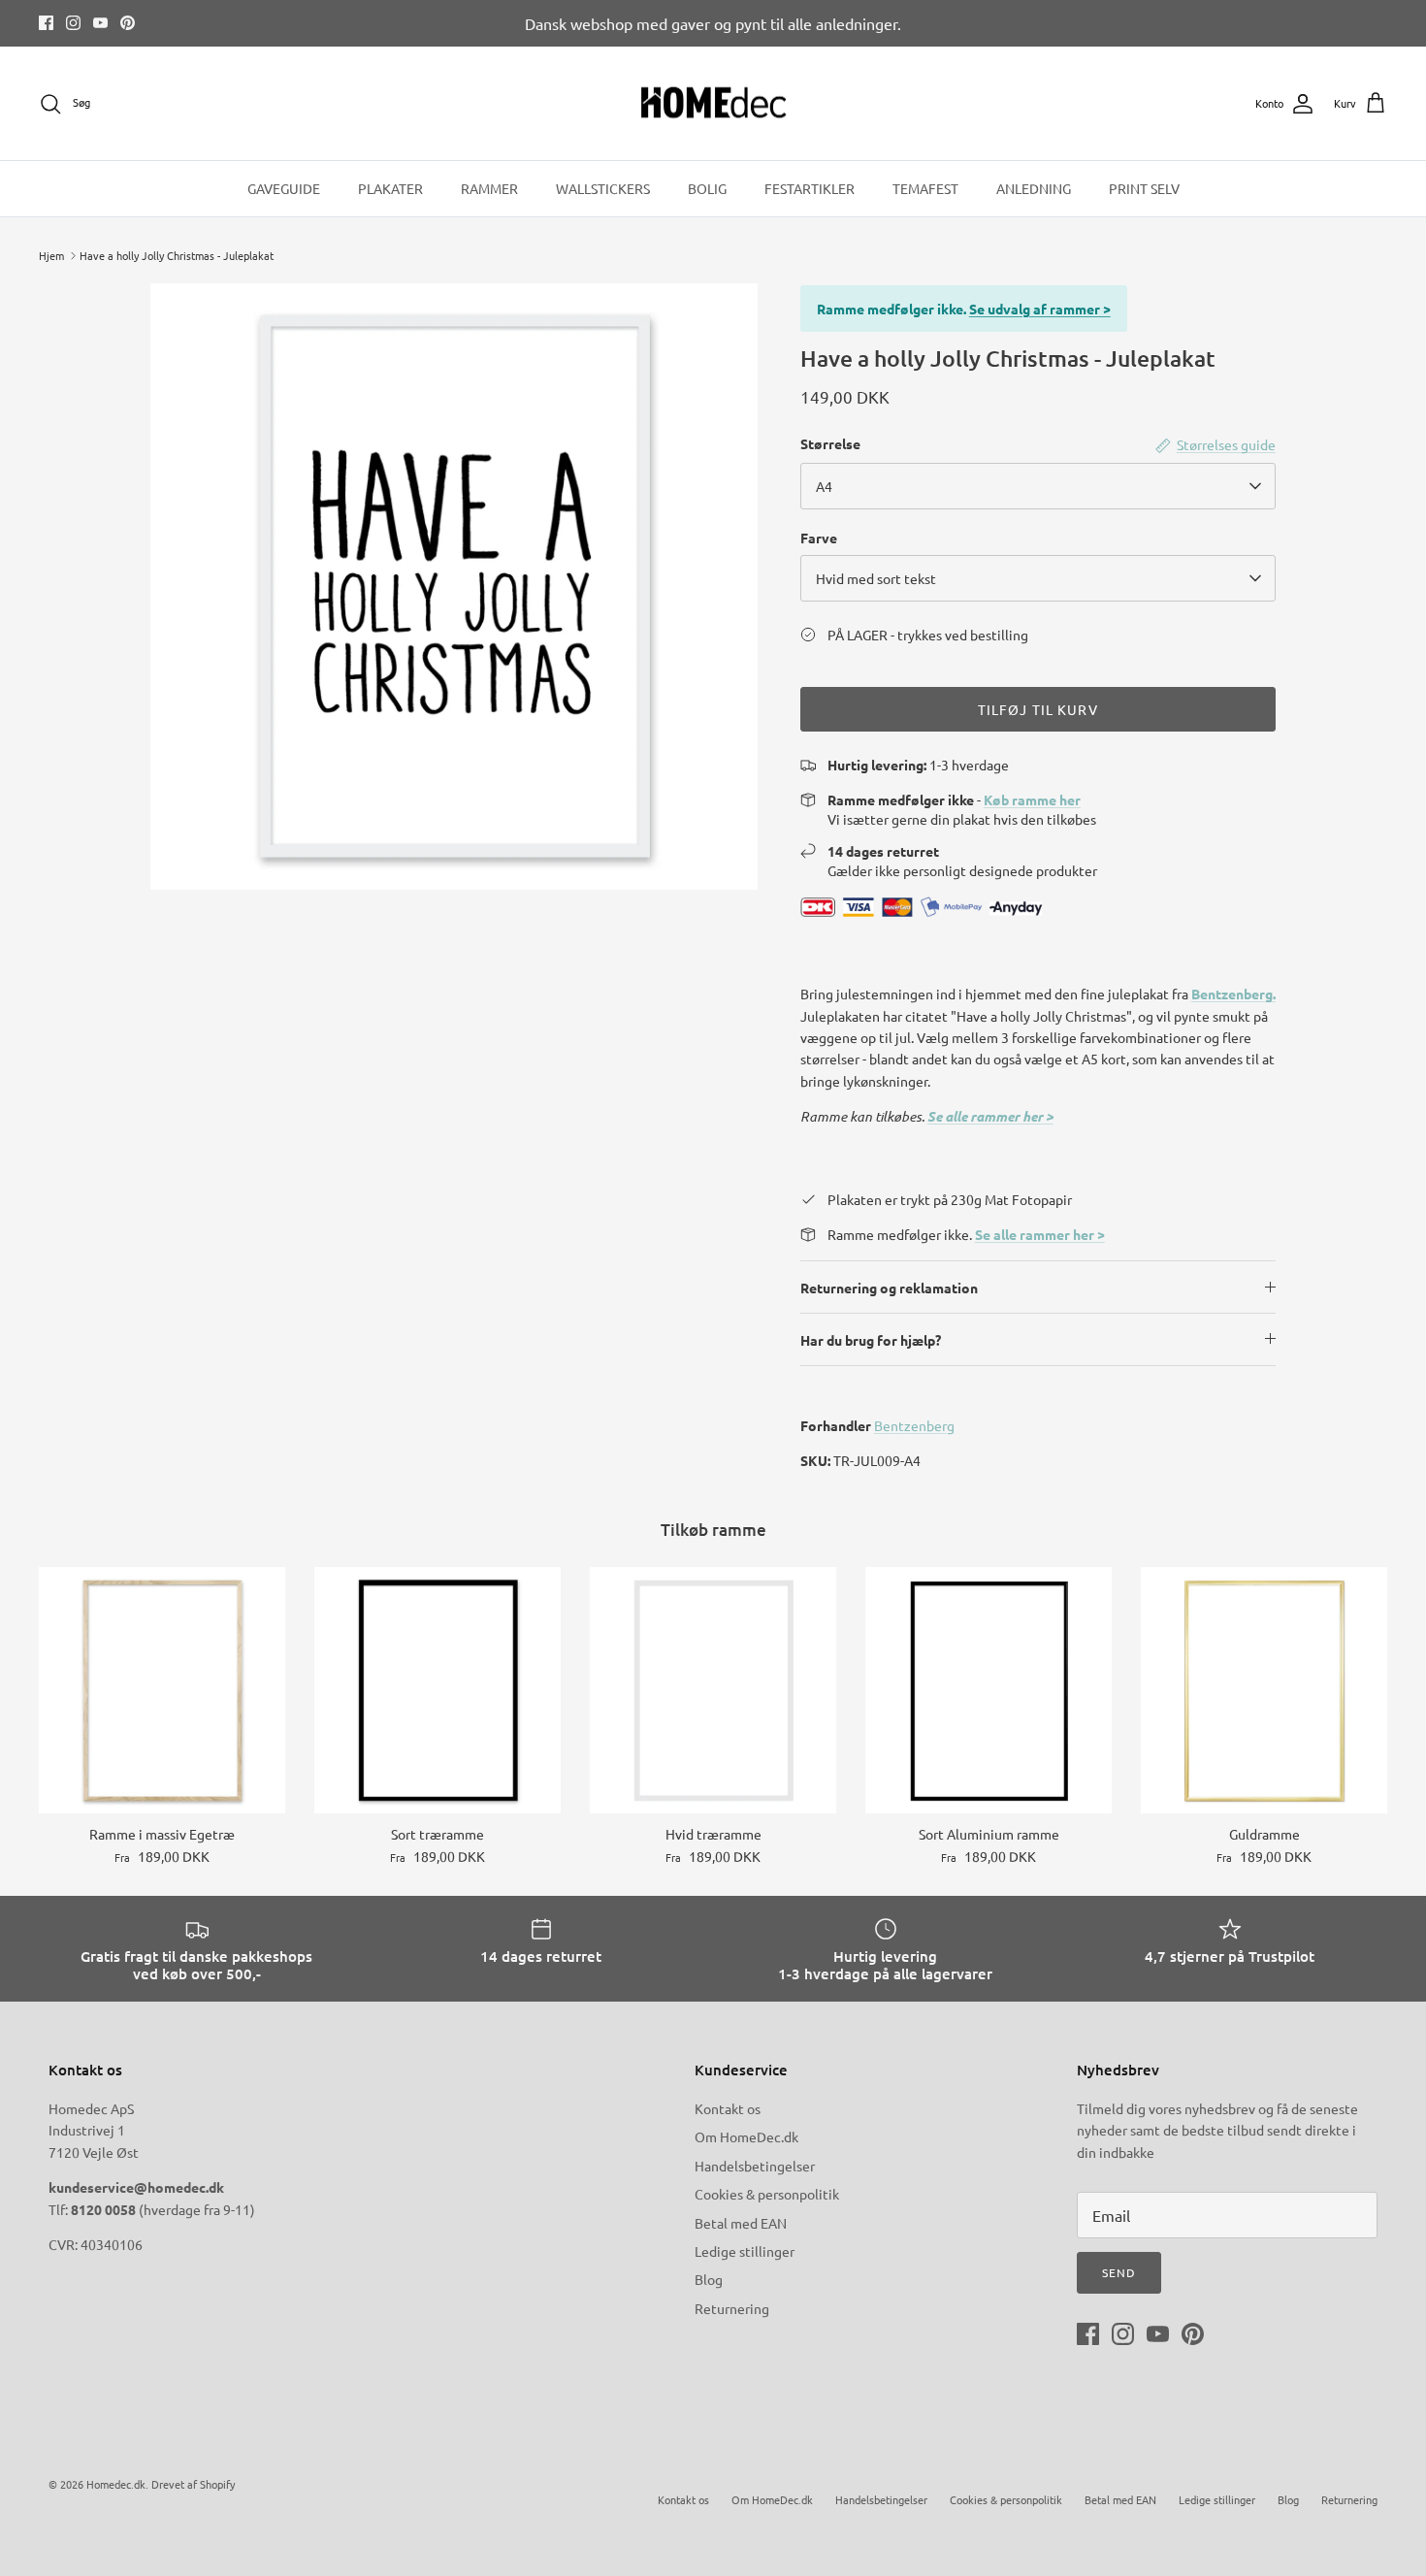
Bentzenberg (914, 1425)
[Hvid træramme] (713, 1690)
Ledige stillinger (745, 2251)
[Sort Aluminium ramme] (988, 1690)
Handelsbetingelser (755, 2166)
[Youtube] (100, 23)
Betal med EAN (741, 2223)
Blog (709, 2279)
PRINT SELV (1144, 188)
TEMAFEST (925, 188)
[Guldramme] (1264, 1690)
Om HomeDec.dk (746, 2136)
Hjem (51, 255)
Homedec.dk (116, 2484)
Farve (819, 538)
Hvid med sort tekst (876, 578)
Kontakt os (728, 2108)
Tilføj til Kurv (1038, 709)
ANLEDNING (1034, 188)
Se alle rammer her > (990, 1116)
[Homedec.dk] (713, 104)
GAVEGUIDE (284, 188)
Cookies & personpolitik (767, 2194)
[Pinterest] (128, 23)
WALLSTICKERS (603, 188)
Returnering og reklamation (889, 1288)
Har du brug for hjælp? (871, 1340)
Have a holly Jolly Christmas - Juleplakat (177, 255)
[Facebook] (46, 23)
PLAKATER (390, 188)
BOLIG (707, 188)
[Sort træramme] (438, 1690)
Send (1119, 2272)
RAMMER (489, 188)
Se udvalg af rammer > (1040, 309)
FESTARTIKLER (810, 188)
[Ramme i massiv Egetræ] (162, 1690)
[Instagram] (73, 23)
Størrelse (830, 443)
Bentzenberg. (1233, 994)
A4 (824, 486)
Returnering (732, 2308)
